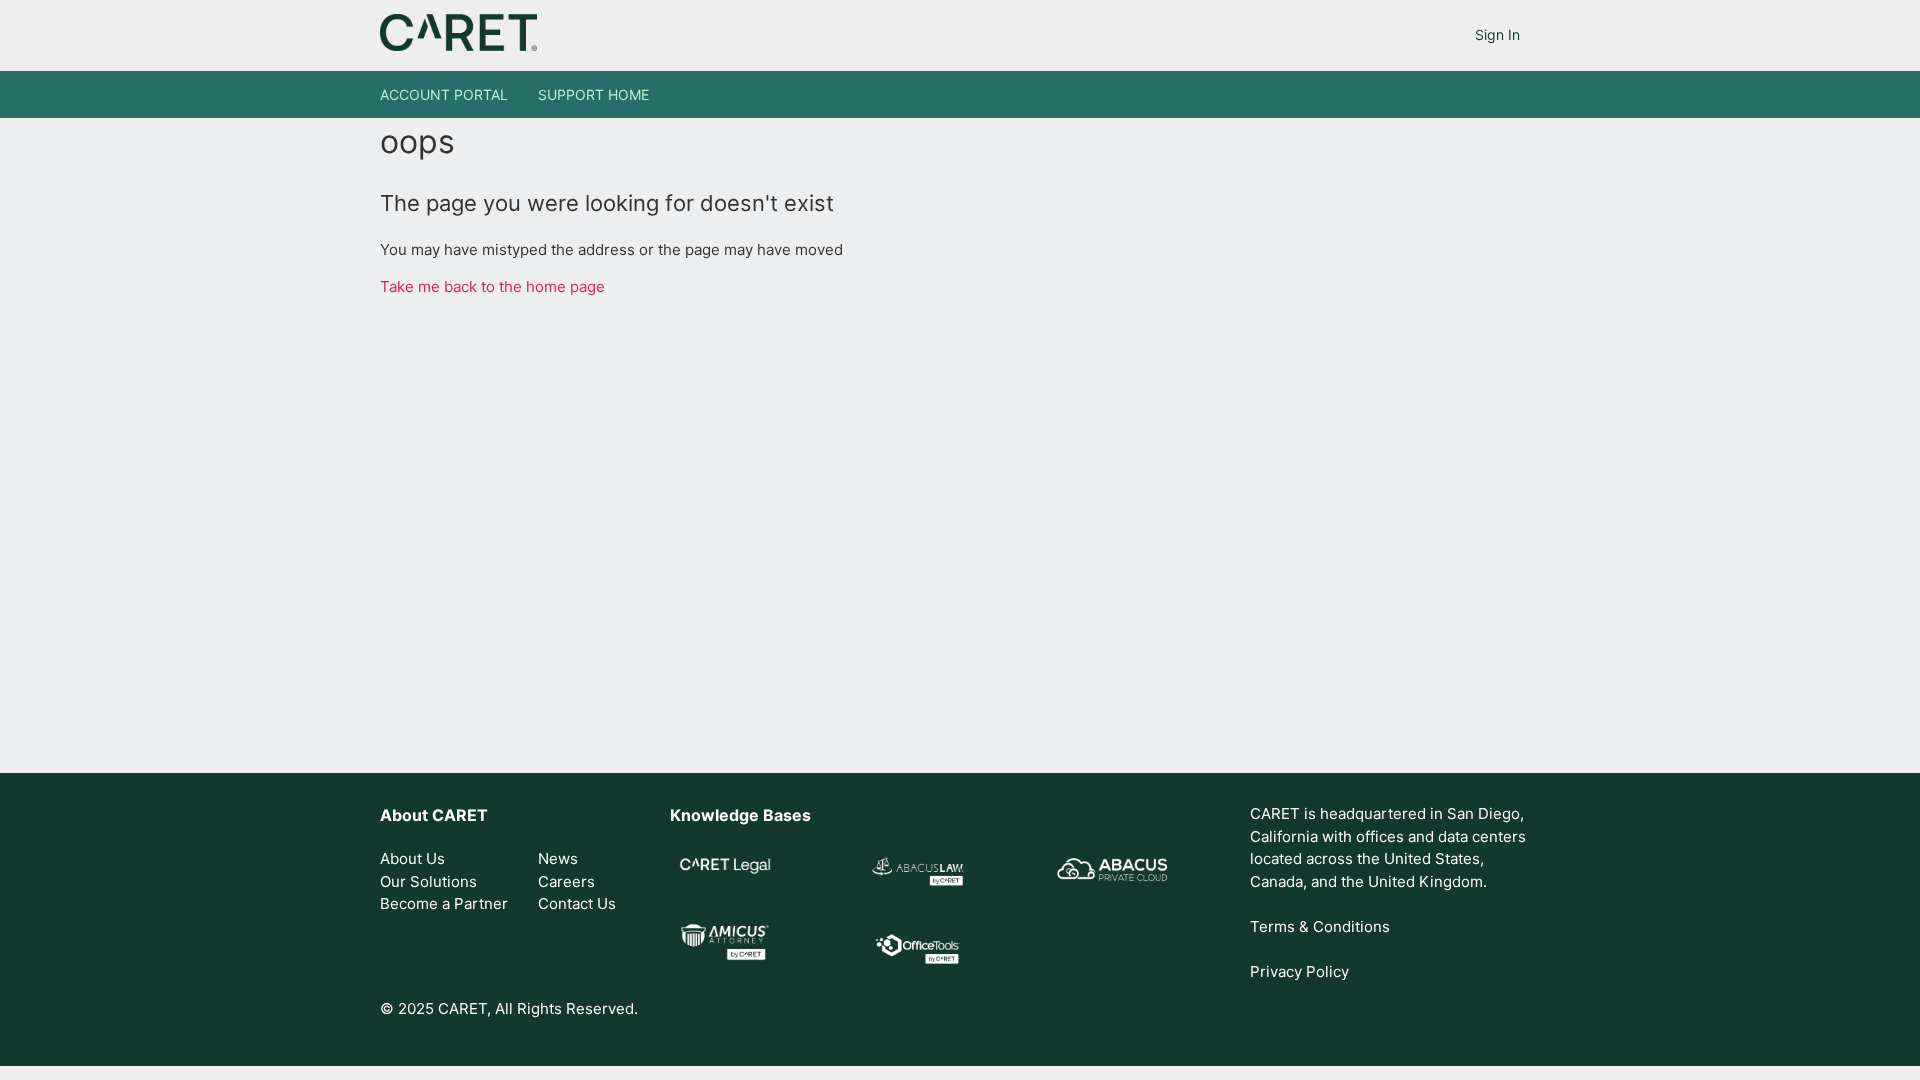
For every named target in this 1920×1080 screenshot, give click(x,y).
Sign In (1497, 34)
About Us (412, 858)
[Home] (458, 45)
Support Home (593, 94)
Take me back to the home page (492, 286)
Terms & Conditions (1320, 926)
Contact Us (577, 903)
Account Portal (444, 94)
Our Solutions (428, 881)
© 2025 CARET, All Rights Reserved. (509, 1008)
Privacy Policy (1299, 971)
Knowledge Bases (740, 815)
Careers (566, 881)
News (558, 858)
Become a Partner (444, 903)
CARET (460, 815)
